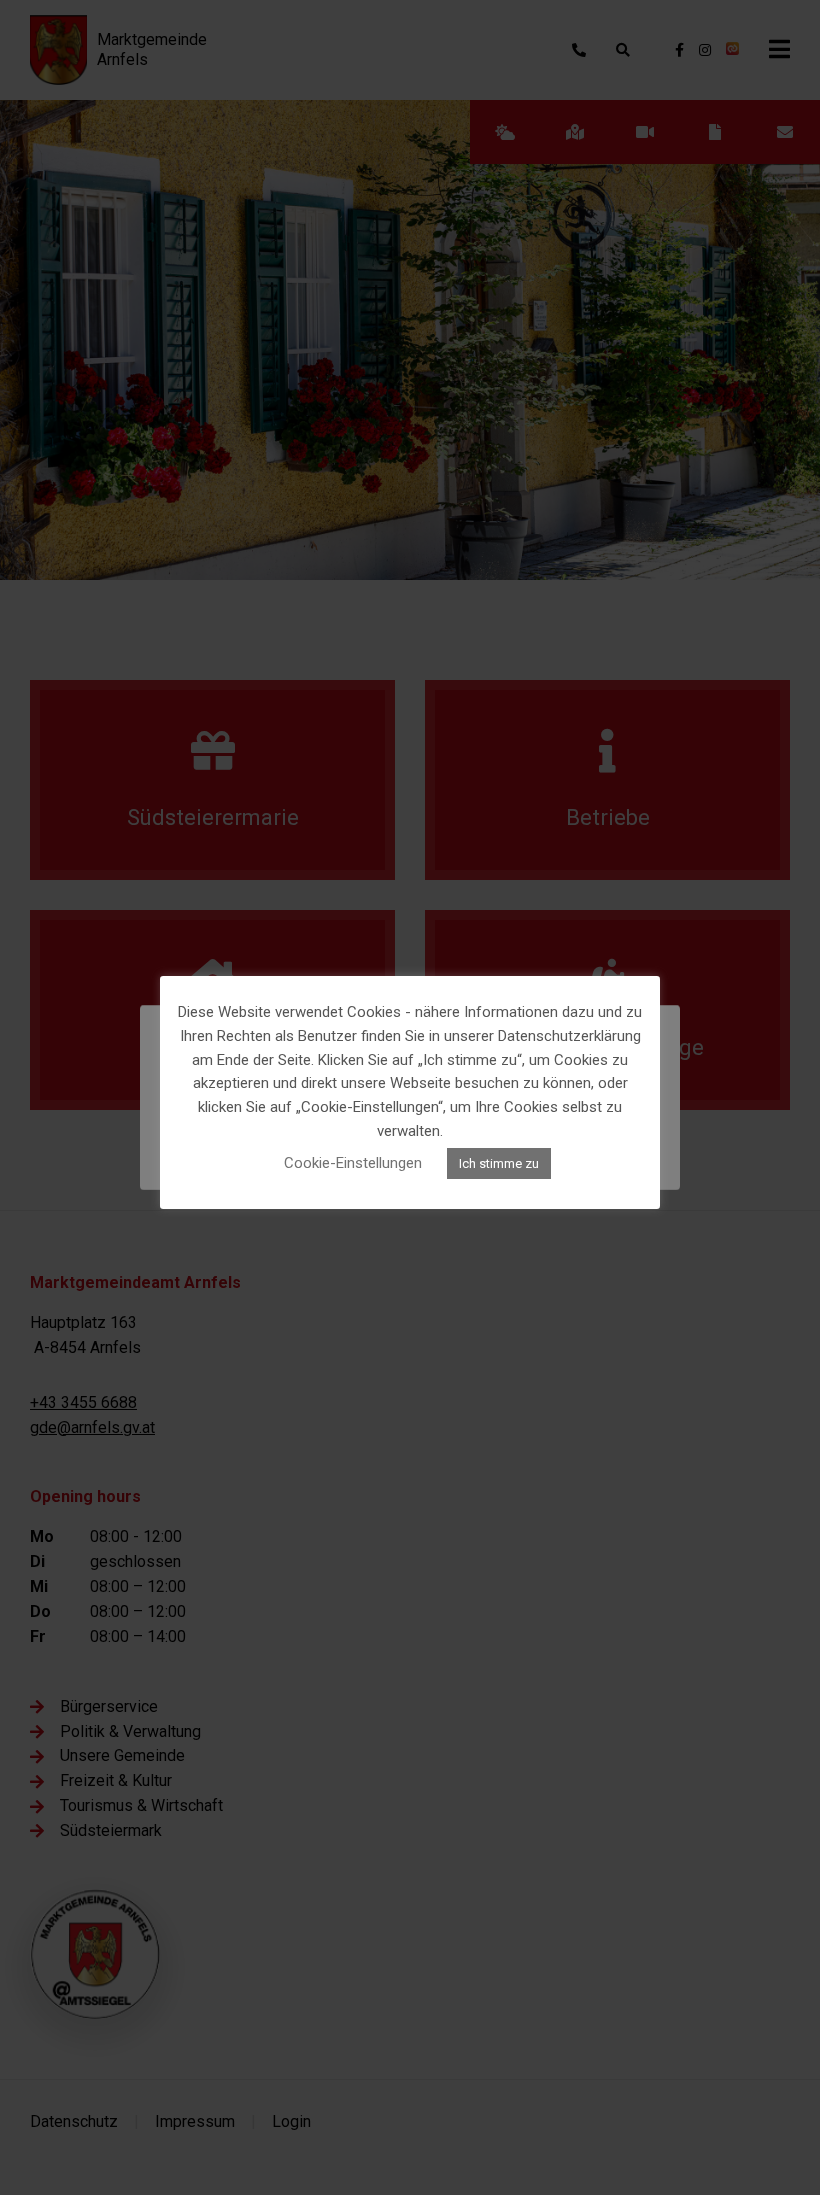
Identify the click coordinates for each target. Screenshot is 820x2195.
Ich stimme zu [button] (499, 1163)
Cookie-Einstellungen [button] (353, 1163)
